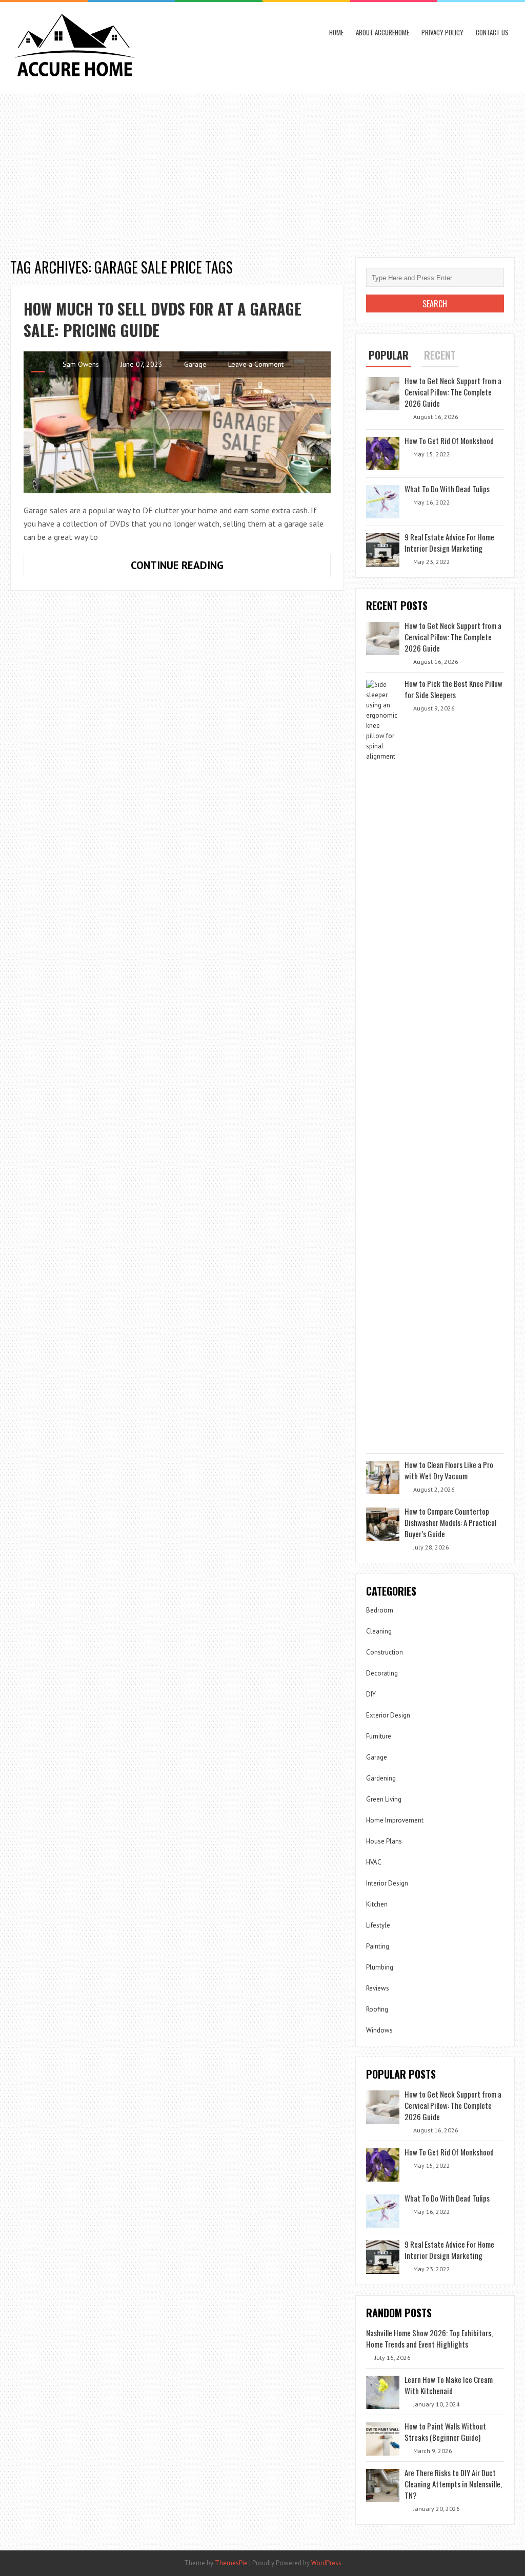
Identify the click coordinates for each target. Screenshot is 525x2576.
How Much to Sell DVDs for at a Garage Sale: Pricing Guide (163, 319)
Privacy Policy (442, 32)
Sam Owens (81, 364)
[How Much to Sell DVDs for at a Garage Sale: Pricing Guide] (177, 422)
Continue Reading (196, 568)
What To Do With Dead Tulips (447, 489)
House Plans (384, 1841)
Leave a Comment (256, 364)
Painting (378, 1946)
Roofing (377, 2009)
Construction (385, 1652)
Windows (379, 2030)
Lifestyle (378, 1925)
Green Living (384, 1799)
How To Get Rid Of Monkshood (449, 441)
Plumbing (380, 1967)
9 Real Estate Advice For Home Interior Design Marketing (449, 542)
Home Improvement (395, 1820)
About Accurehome (382, 32)
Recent (440, 355)
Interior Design (387, 1883)
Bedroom (380, 1610)
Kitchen (377, 1904)
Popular (389, 355)
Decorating (382, 1673)
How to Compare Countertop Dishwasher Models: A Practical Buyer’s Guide (450, 1522)
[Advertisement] (262, 170)
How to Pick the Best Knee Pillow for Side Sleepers (453, 689)
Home (336, 32)
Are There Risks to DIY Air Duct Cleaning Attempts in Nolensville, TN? (453, 2484)
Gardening (381, 1778)
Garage (195, 364)
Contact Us (492, 32)
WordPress (326, 2563)
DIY (371, 1694)
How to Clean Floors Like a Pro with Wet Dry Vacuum (449, 1470)
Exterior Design (388, 1715)
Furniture (379, 1736)
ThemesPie (231, 2563)
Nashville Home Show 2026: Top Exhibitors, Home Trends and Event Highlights (429, 2338)
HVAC (374, 1862)
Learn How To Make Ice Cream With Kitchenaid (449, 2385)
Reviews (378, 1988)
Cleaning (379, 1631)
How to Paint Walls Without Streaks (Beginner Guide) (445, 2432)
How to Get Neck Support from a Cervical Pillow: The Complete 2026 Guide (453, 392)
